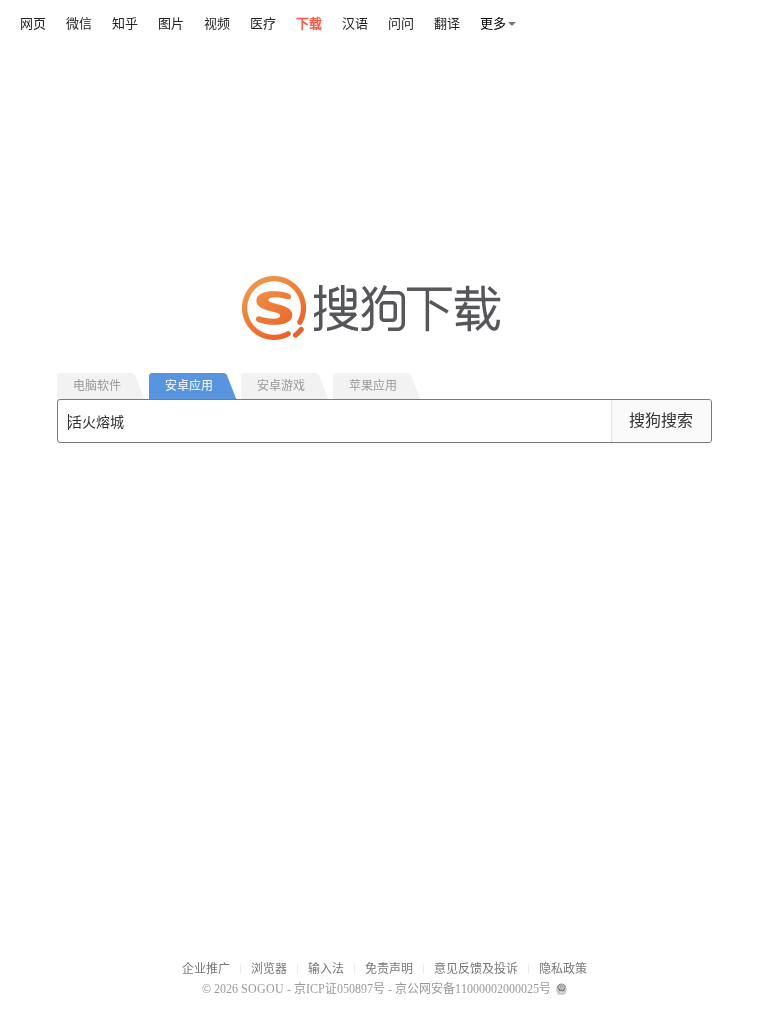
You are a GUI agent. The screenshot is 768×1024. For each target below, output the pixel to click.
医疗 (263, 23)
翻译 (447, 23)
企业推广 (206, 969)
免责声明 (389, 969)
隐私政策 (563, 969)
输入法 (326, 969)
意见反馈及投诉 (476, 969)
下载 (309, 23)
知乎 (125, 23)
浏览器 (269, 969)
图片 (171, 23)
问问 (401, 23)
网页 (33, 23)
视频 (217, 23)
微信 (79, 23)
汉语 (355, 23)
